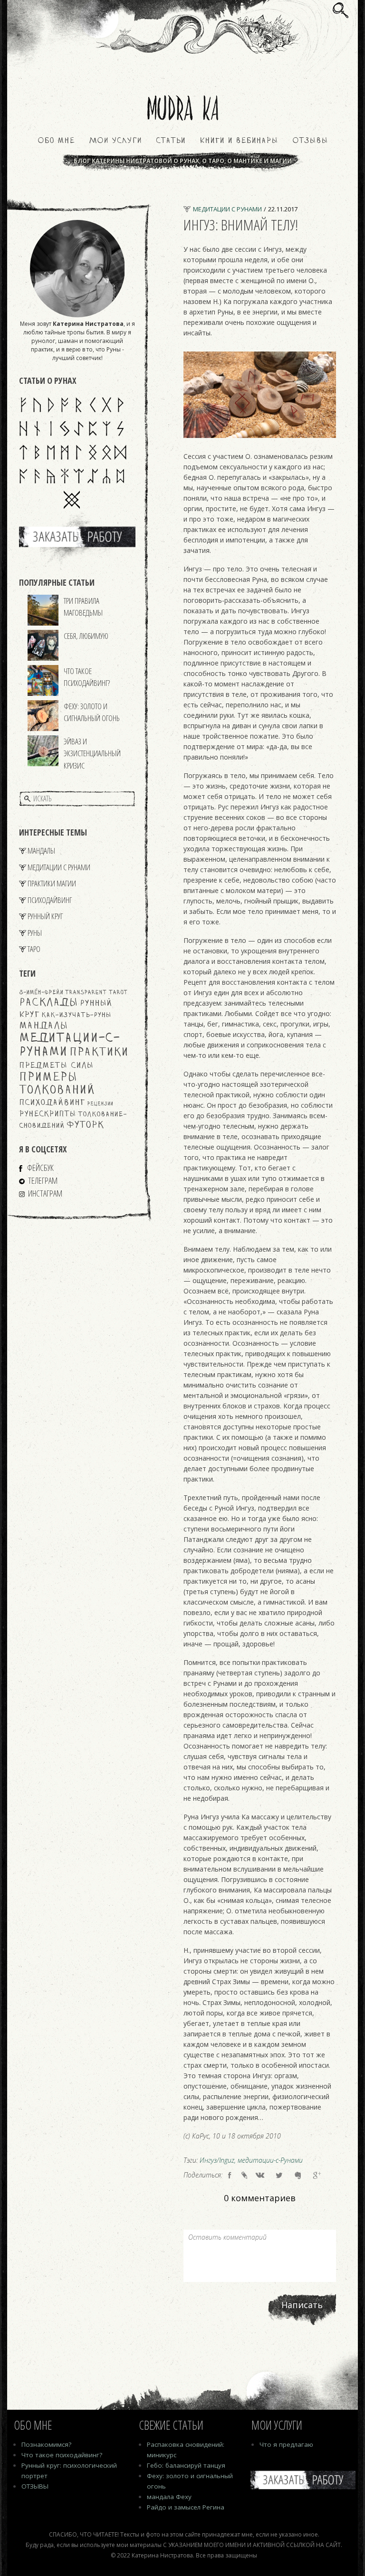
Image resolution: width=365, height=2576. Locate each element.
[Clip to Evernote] (298, 2175)
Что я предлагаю (286, 2444)
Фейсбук (40, 1168)
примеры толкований (57, 1084)
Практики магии (52, 883)
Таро (34, 949)
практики (99, 1053)
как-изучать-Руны (76, 1015)
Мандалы (41, 851)
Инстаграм (45, 1193)
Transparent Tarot (96, 993)
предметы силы (56, 1066)
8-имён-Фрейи (41, 993)
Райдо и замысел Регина (186, 2507)
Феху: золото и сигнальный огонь (92, 712)
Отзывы (310, 141)
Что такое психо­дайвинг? (62, 2455)
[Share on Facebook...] (230, 2175)
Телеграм (43, 1180)
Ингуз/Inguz (217, 2160)
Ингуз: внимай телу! (241, 224)
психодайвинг (52, 1103)
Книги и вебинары (239, 141)
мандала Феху (169, 2497)
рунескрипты (48, 1114)
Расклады (48, 1003)
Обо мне (56, 141)
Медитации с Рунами (59, 867)
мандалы (43, 1026)
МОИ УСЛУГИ (115, 141)
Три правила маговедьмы (83, 607)
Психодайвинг (50, 900)
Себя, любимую (86, 636)
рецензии (100, 1104)
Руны (35, 933)
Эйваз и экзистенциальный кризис (92, 753)
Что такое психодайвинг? (87, 677)
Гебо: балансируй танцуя (186, 2465)
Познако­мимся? (46, 2444)
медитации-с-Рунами (270, 2160)
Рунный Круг (45, 916)
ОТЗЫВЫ (35, 2486)
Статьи (171, 141)
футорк (85, 1125)
